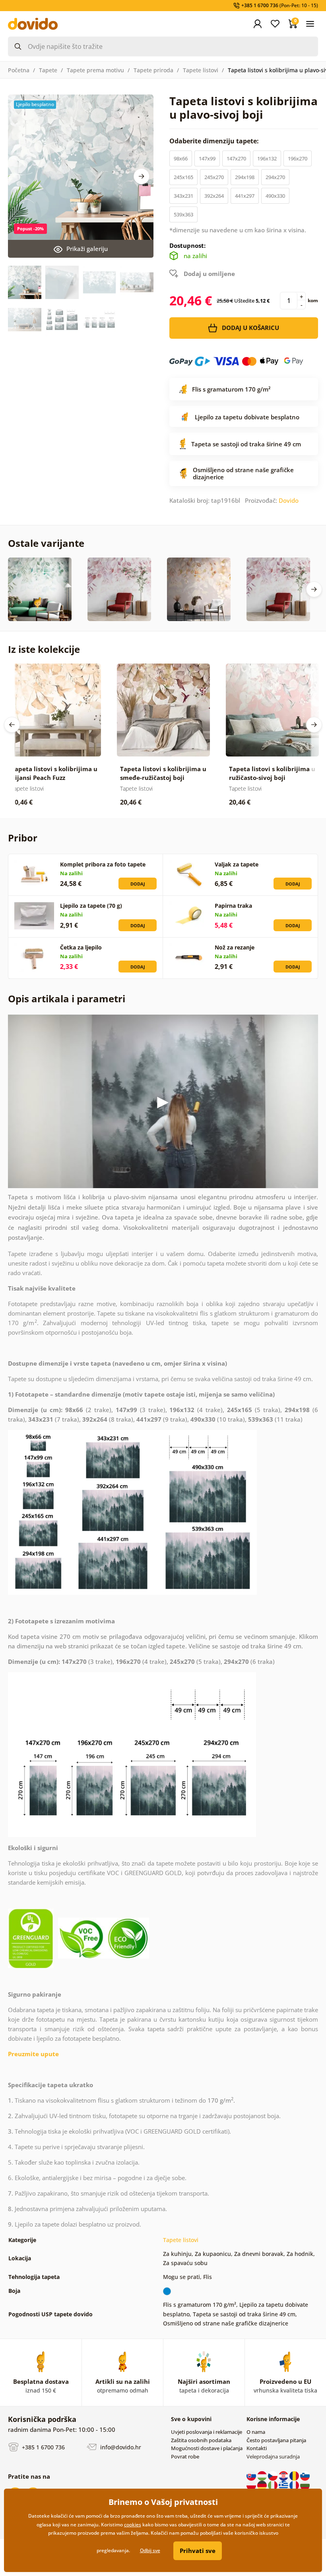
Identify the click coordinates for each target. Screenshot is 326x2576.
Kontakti (257, 2448)
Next (142, 176)
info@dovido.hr (120, 2447)
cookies (133, 2525)
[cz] (273, 2475)
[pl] (252, 2485)
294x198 (245, 177)
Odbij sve (150, 2550)
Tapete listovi (201, 70)
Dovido (289, 500)
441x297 (245, 196)
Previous (12, 725)
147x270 (236, 158)
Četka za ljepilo (81, 947)
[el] (284, 2485)
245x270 (214, 177)
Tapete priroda (153, 70)
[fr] (295, 2485)
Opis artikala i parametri (67, 999)
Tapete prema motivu (95, 70)
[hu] (263, 2475)
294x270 (275, 177)
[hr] (284, 2475)
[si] (305, 2475)
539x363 (183, 214)
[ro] (295, 2475)
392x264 (214, 196)
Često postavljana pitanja (276, 2440)
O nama (256, 2432)
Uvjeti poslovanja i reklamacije (207, 2432)
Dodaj (138, 884)
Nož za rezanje (235, 947)
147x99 (207, 158)
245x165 (183, 177)
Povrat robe (185, 2456)
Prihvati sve (198, 2551)
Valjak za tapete (237, 864)
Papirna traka (233, 906)
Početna (19, 70)
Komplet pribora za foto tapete (103, 864)
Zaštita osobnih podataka (201, 2440)
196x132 (267, 158)
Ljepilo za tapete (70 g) (91, 906)
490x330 (275, 196)
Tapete (48, 70)
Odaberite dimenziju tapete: (215, 141)
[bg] (305, 2485)
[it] (273, 2485)
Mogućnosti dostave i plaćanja (207, 2448)
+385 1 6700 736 (43, 2447)
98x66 (181, 158)
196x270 (298, 158)
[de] (263, 2485)
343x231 (183, 196)
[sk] (252, 2475)
